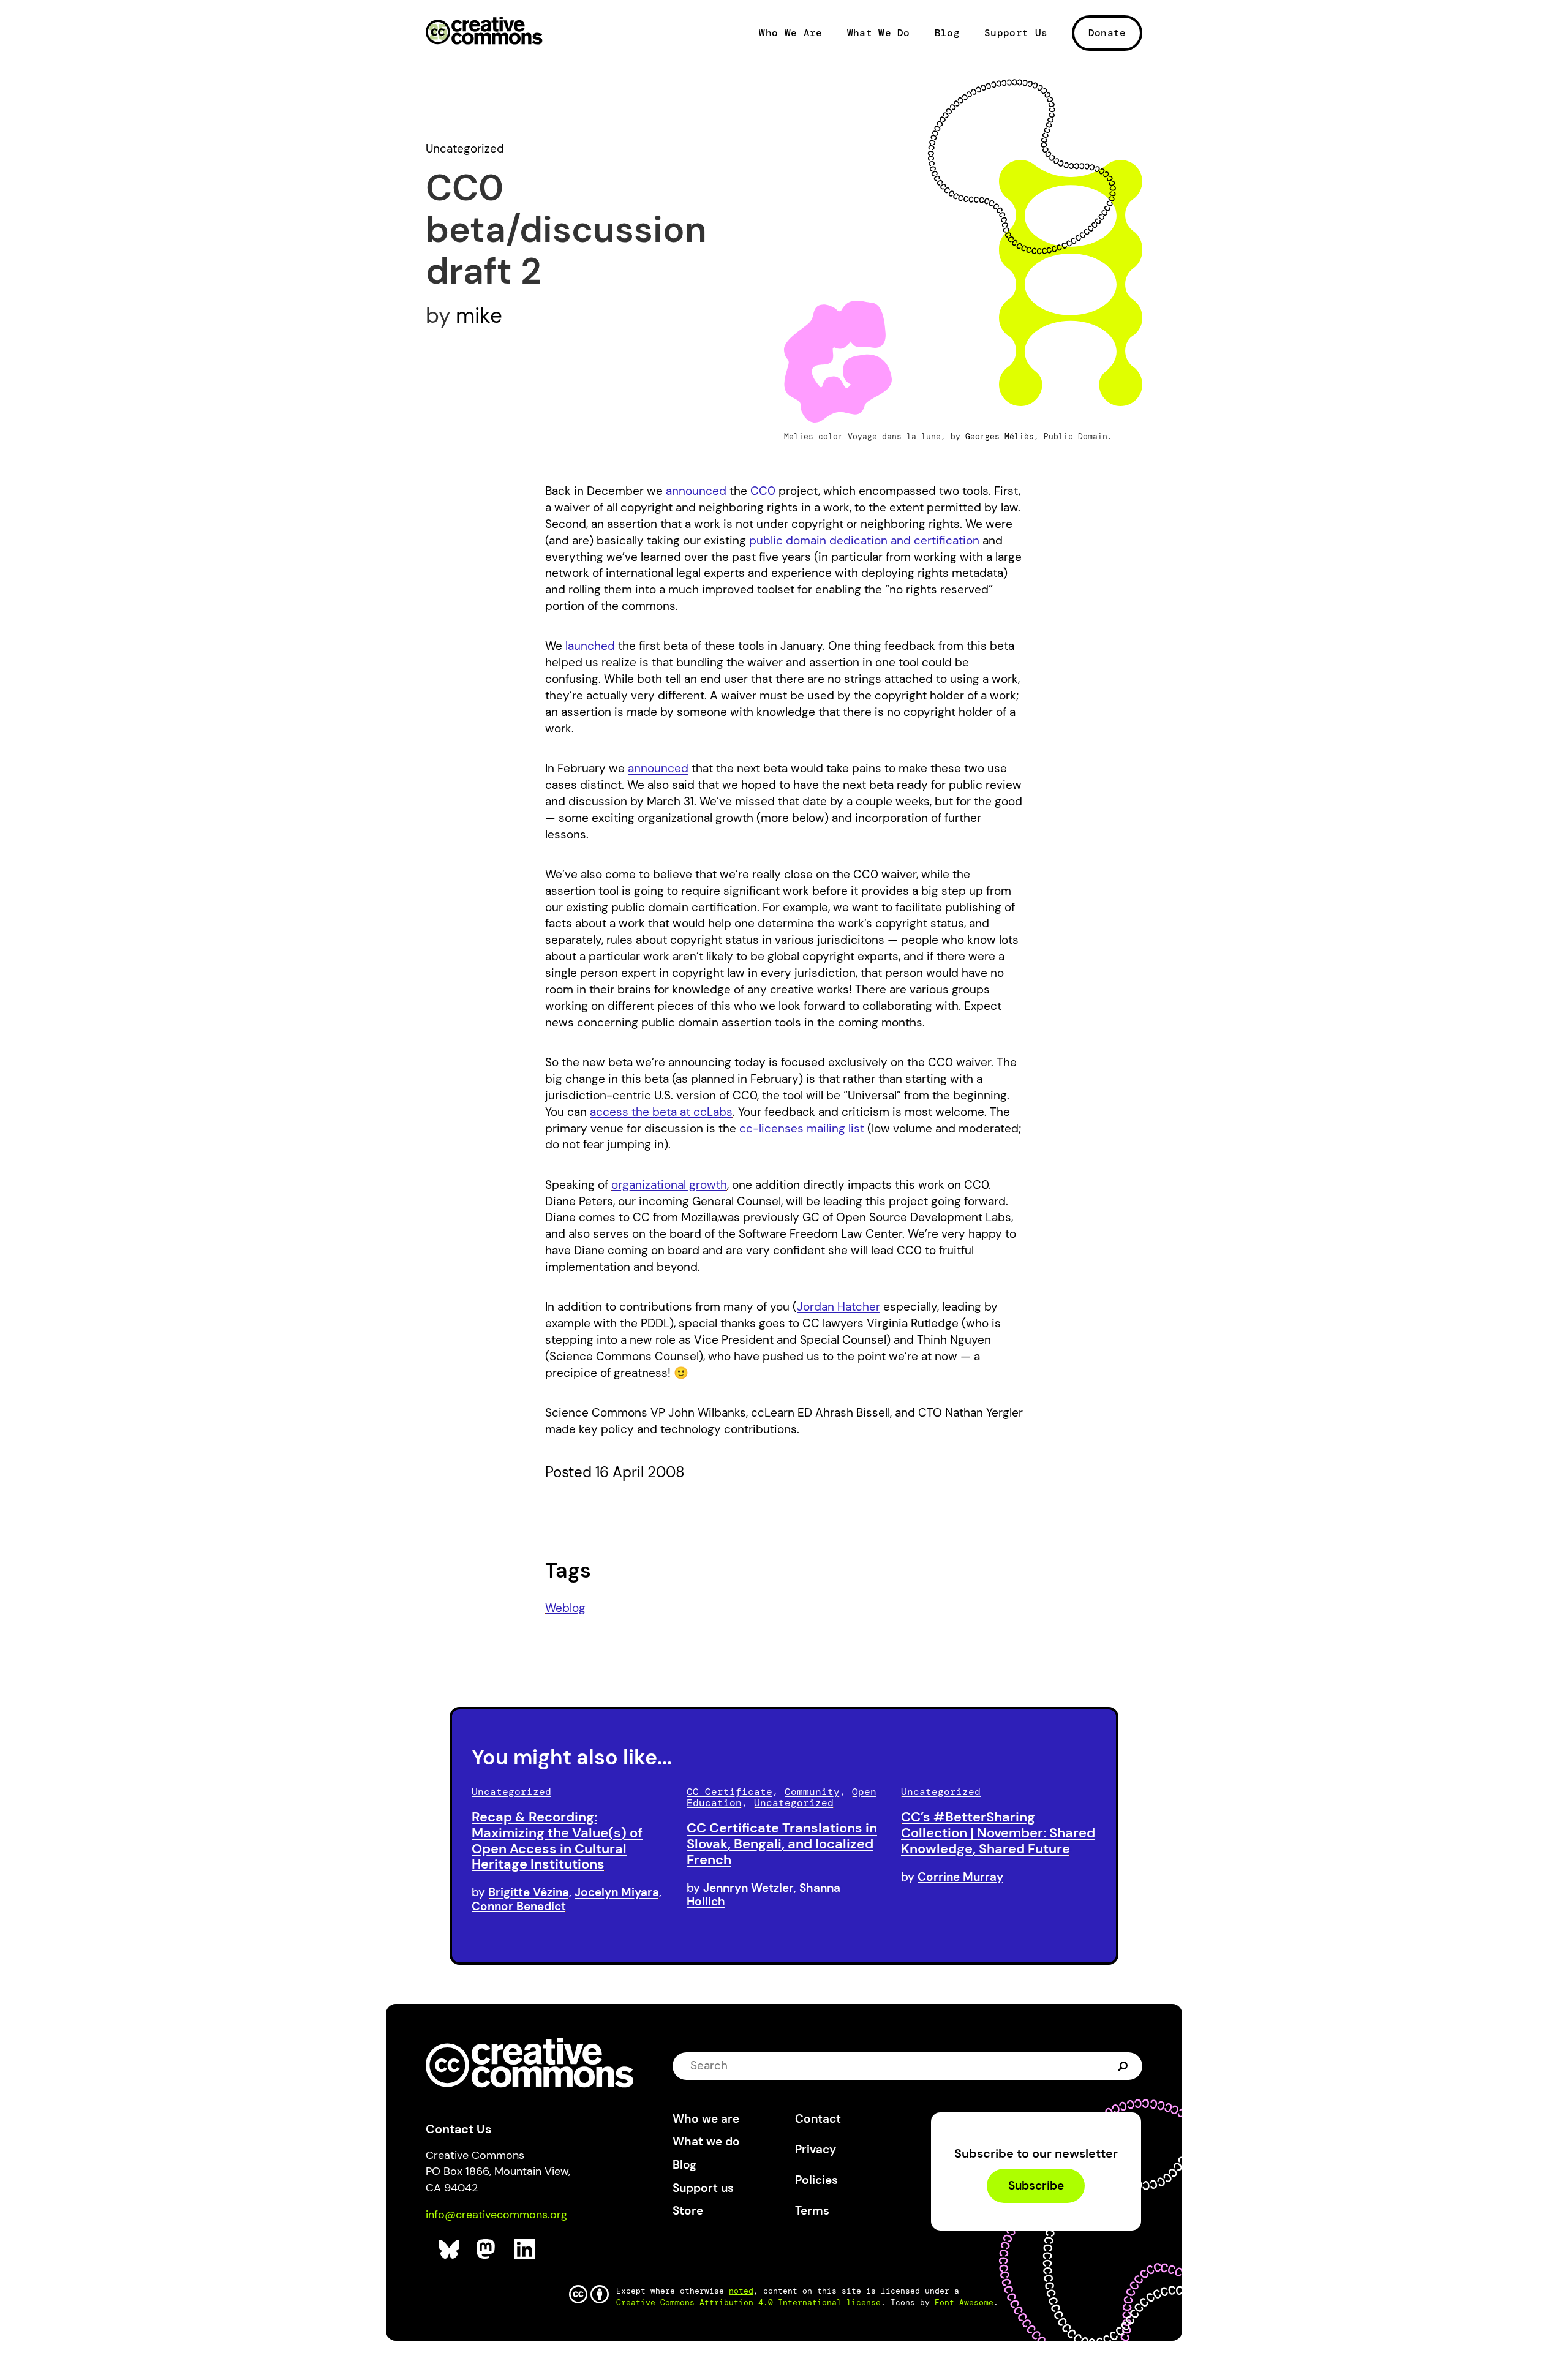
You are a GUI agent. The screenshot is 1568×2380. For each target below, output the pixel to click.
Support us (703, 2188)
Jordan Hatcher (839, 1307)
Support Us (1016, 33)
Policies (816, 2180)
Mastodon (487, 2249)
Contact (818, 2119)
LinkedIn (525, 2249)
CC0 (763, 491)
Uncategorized (465, 149)
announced (696, 491)
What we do (706, 2141)
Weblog (565, 1608)
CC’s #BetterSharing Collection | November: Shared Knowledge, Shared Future (998, 1833)
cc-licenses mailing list (802, 1128)
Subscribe (1036, 2186)
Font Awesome (964, 2303)
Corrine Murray (960, 1877)
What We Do (879, 33)
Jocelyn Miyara (617, 1892)
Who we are (706, 2119)
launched (590, 646)
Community (812, 1792)
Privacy (816, 2149)
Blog (947, 33)
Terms (812, 2211)
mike (479, 315)
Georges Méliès (1000, 436)
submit (1123, 2066)
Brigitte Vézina (529, 1892)
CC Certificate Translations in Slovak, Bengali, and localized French (782, 1844)
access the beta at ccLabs (661, 1112)
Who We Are (790, 33)
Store (688, 2211)
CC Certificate (729, 1792)
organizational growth (669, 1185)
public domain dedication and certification (864, 540)
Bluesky (449, 2249)
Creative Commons (484, 32)
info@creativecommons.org (496, 2215)
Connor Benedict (519, 1906)
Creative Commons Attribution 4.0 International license (748, 2303)
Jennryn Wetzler (748, 1888)
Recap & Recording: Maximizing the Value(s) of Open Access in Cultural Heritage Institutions (557, 1840)
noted (741, 2291)
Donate (1107, 33)
